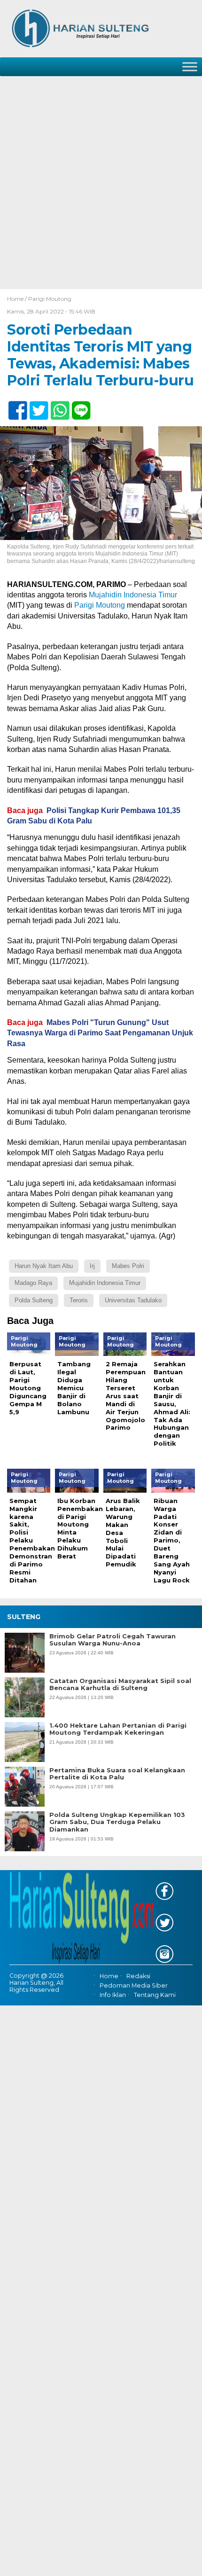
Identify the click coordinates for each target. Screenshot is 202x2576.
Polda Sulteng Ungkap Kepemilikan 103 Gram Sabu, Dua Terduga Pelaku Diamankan (117, 1822)
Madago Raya (33, 1283)
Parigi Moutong (50, 299)
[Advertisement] (101, 183)
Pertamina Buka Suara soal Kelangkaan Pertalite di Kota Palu (117, 1774)
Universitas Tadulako (133, 1300)
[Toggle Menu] (190, 67)
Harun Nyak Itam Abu (44, 1266)
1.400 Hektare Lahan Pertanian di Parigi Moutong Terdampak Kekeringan (118, 1729)
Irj (92, 1266)
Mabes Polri (128, 1266)
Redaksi (138, 1976)
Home (109, 1976)
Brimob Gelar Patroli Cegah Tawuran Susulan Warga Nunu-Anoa (113, 1640)
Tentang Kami (155, 1995)
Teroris (79, 1300)
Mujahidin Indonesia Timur (133, 595)
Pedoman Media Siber (134, 1985)
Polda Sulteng (34, 1300)
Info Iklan (113, 1995)
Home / (18, 299)
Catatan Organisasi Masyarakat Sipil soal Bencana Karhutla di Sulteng (120, 1685)
